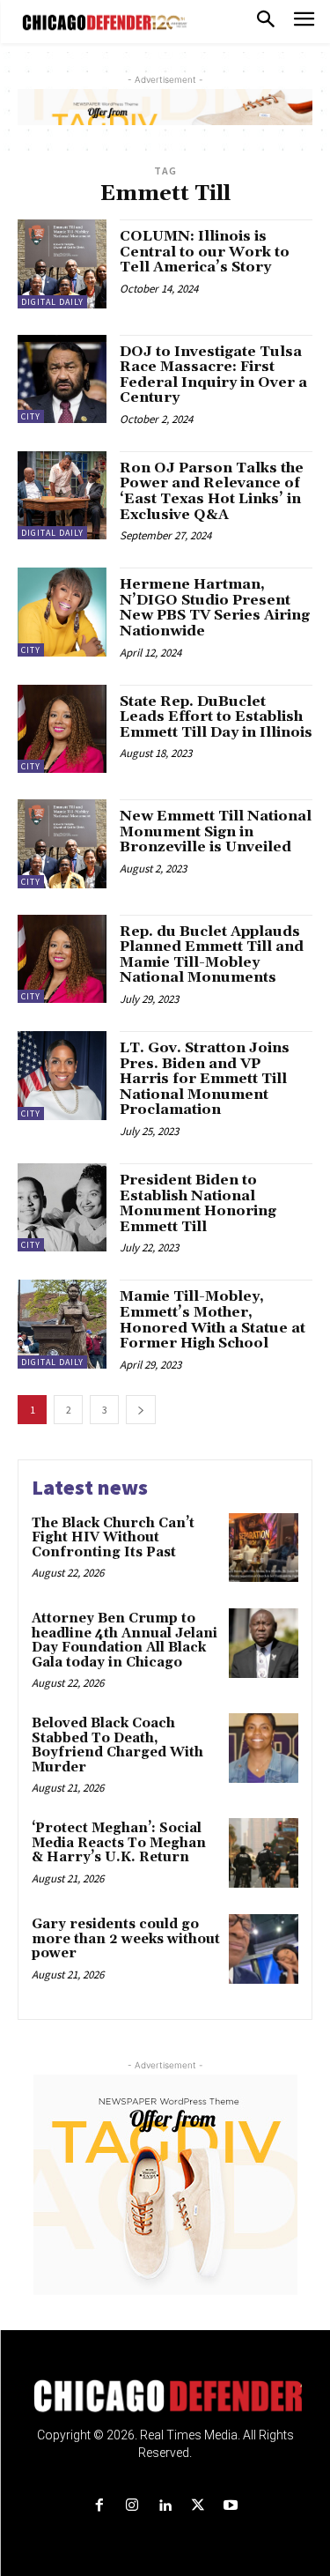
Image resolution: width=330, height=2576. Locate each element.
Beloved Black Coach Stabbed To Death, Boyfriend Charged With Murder (117, 1745)
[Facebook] (100, 2506)
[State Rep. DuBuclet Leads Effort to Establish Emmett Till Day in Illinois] (62, 729)
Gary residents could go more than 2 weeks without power (126, 1939)
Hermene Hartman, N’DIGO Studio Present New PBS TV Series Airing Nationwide (215, 608)
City (31, 416)
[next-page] (141, 1410)
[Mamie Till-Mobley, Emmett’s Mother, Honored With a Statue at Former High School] (62, 1324)
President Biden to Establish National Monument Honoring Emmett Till (198, 1203)
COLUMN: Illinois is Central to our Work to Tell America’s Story (205, 252)
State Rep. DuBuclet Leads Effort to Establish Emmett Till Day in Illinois (216, 717)
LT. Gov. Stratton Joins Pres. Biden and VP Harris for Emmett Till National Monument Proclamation (205, 1079)
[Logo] (165, 2396)
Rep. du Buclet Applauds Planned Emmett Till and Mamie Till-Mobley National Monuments (212, 955)
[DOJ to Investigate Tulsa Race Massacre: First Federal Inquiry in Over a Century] (62, 379)
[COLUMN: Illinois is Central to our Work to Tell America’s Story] (62, 264)
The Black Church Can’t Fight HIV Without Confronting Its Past (113, 1538)
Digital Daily (52, 302)
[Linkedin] (165, 2506)
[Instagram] (132, 2506)
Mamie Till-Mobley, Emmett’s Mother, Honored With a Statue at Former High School (213, 1320)
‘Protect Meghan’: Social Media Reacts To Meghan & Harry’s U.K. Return (119, 1843)
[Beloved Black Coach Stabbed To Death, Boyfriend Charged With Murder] (264, 1748)
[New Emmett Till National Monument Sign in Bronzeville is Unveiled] (62, 844)
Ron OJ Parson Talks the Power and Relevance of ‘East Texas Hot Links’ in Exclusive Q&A (212, 491)
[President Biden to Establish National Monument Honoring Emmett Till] (62, 1208)
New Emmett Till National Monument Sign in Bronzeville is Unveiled (216, 831)
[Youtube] (230, 2506)
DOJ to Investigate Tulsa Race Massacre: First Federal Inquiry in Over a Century (213, 375)
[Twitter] (198, 2506)
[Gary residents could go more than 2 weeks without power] (264, 1949)
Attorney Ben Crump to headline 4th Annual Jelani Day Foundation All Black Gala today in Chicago (125, 1641)
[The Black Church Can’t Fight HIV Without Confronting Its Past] (264, 1548)
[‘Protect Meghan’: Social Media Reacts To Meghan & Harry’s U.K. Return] (264, 1853)
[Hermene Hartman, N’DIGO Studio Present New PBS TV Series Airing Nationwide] (62, 612)
